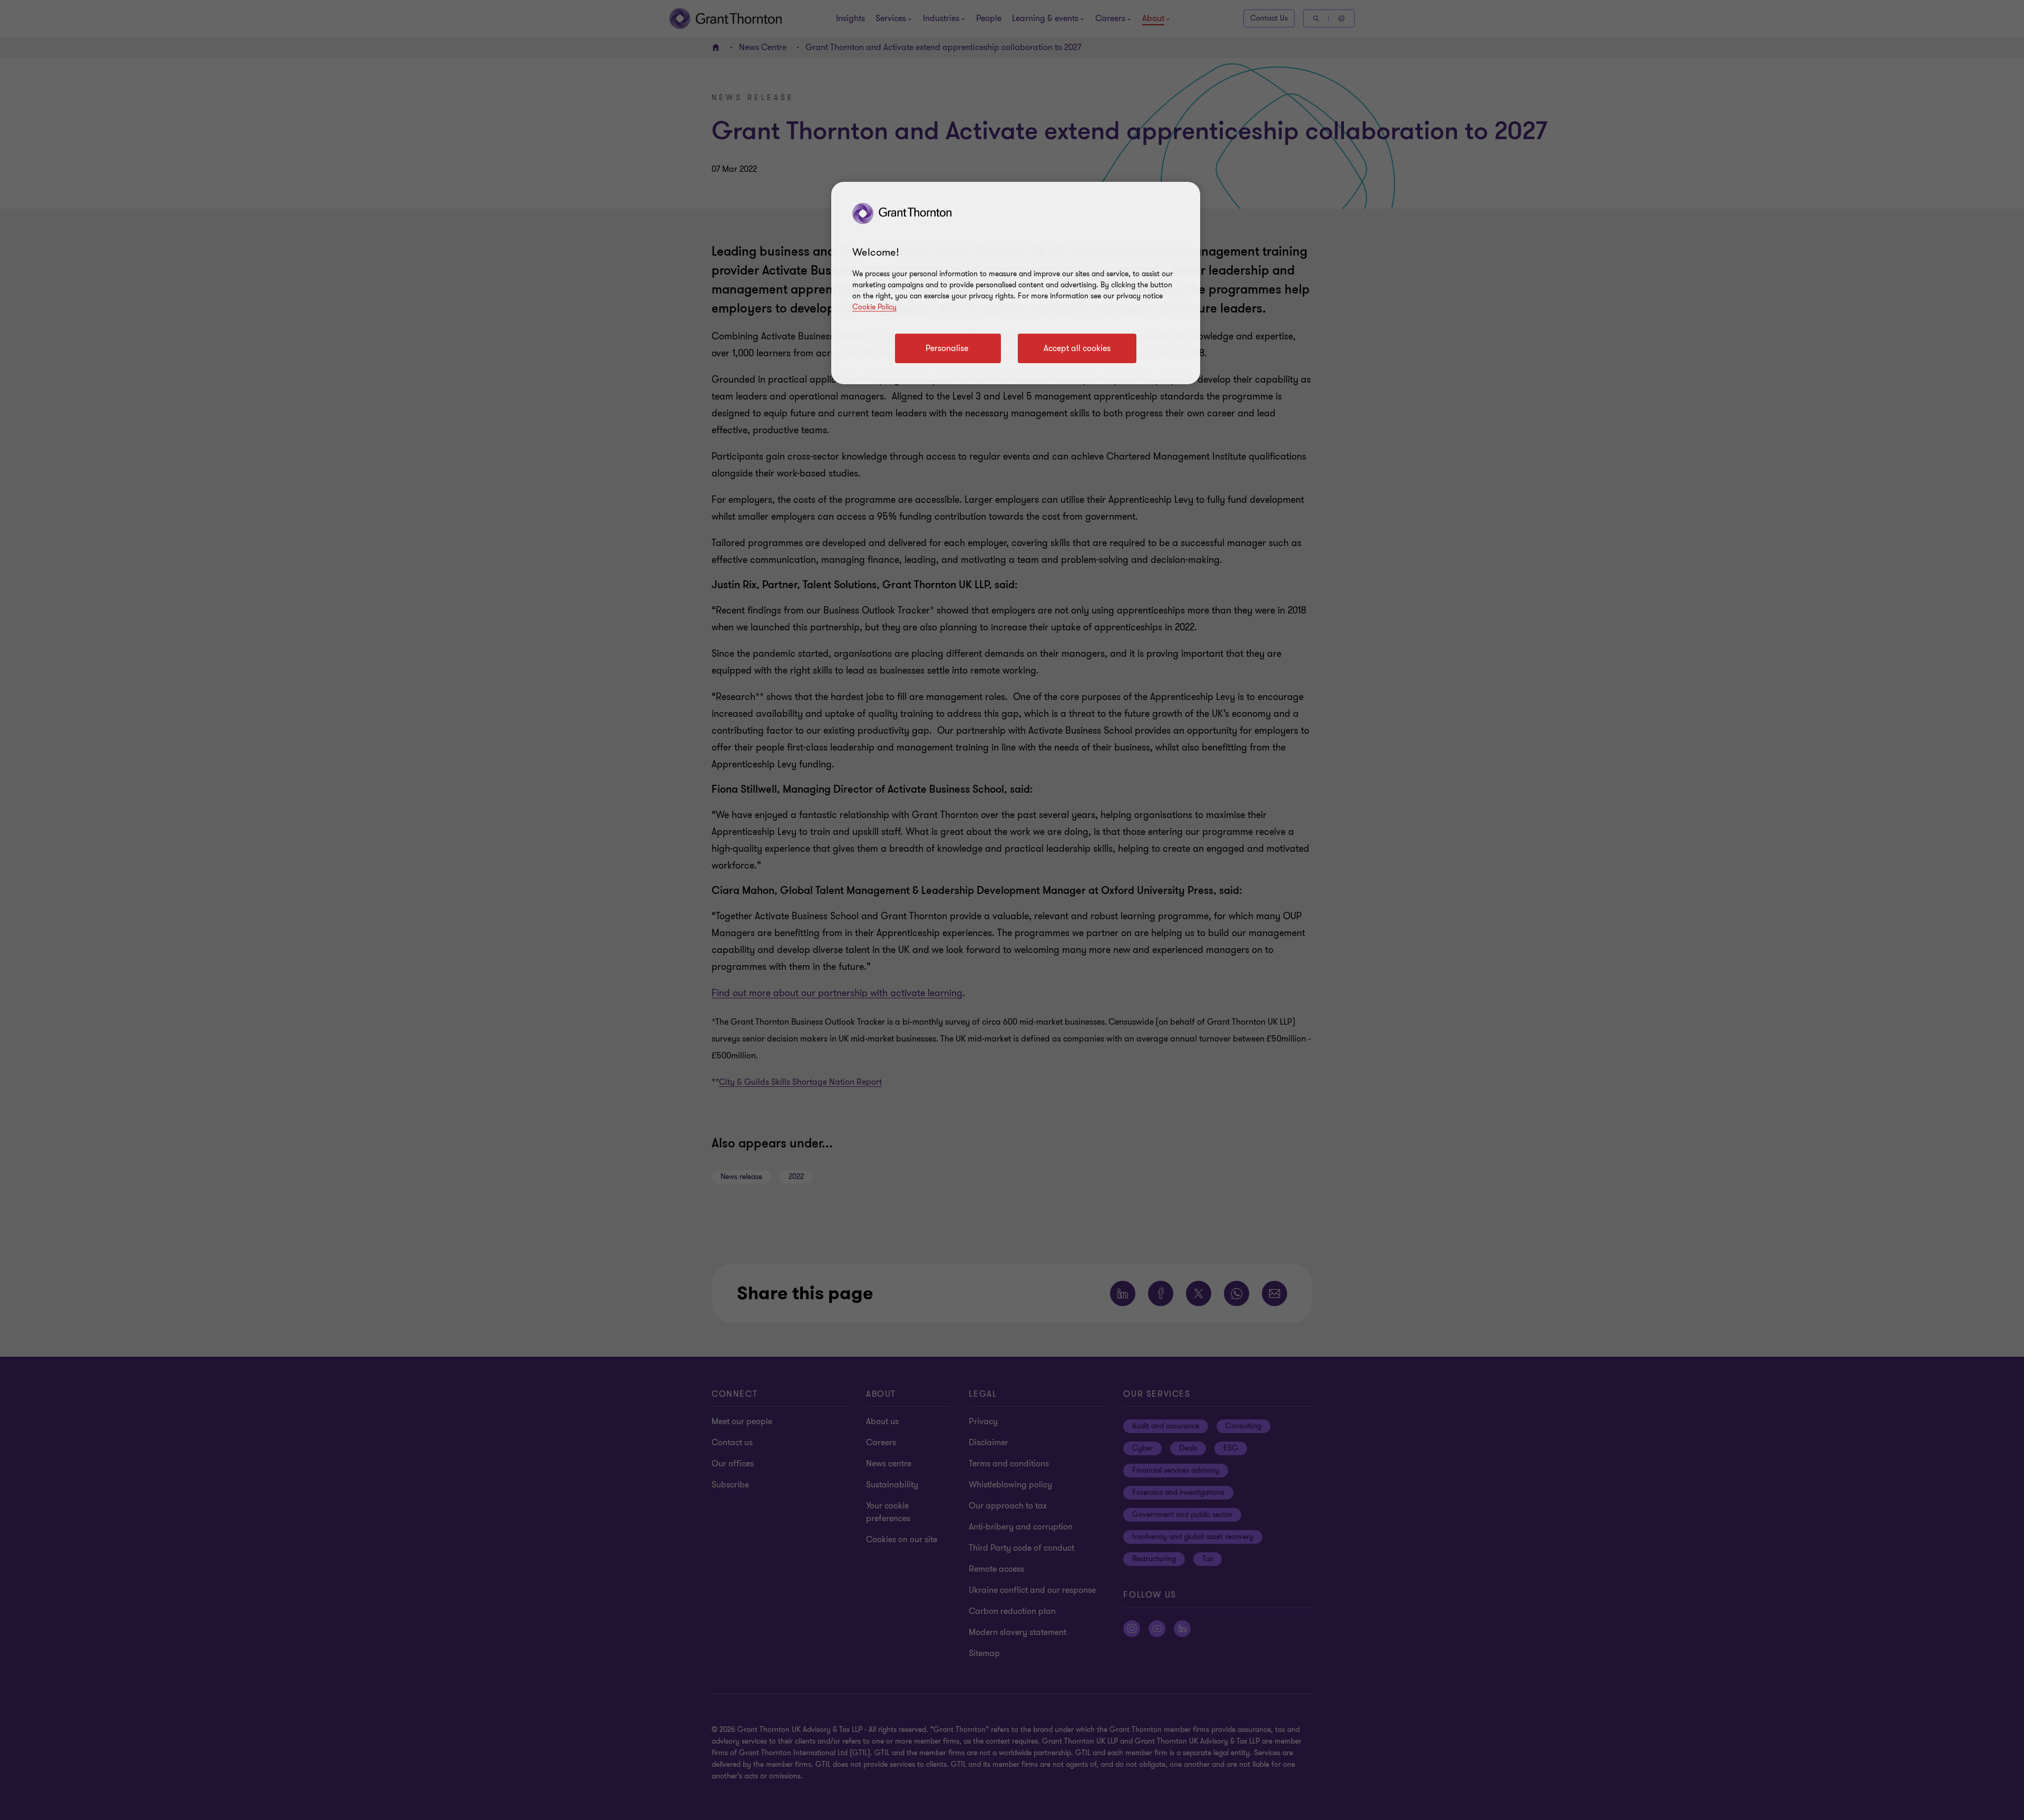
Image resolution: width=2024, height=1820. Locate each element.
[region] (1016, 283)
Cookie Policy (874, 307)
